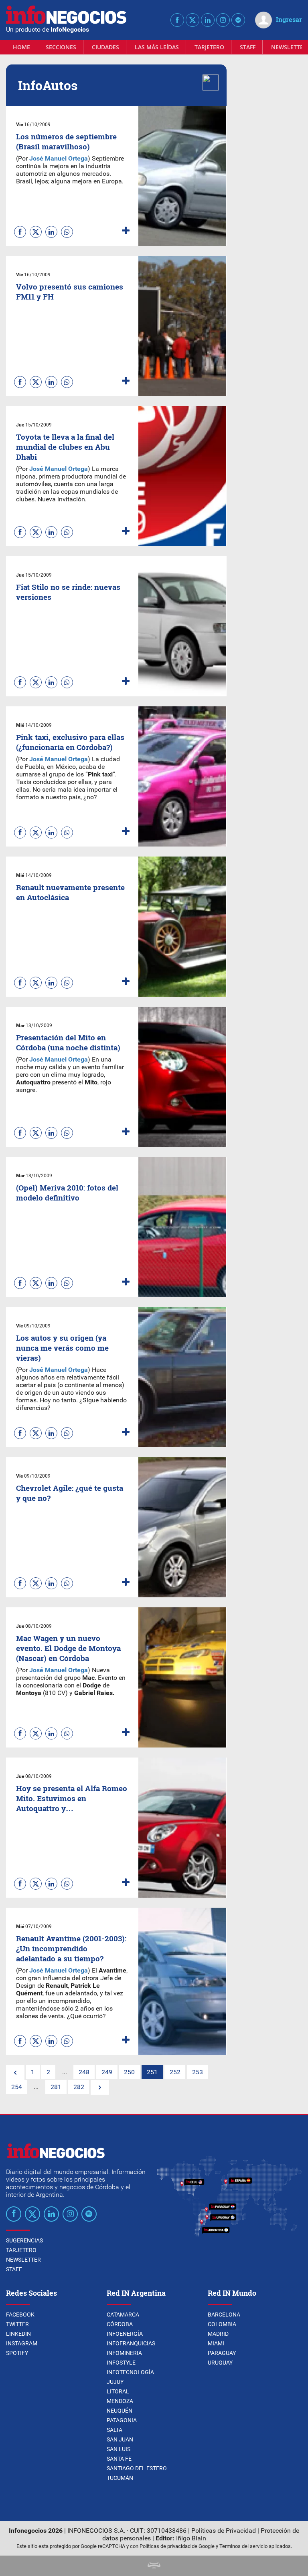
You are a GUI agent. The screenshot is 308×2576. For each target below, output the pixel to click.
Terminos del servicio (243, 2546)
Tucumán (120, 2478)
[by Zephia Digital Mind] (154, 2566)
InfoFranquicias (131, 2343)
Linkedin (18, 2334)
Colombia (222, 2324)
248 (84, 2072)
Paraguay (222, 2353)
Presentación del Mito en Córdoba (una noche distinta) (68, 1042)
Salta (114, 2430)
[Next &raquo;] (100, 2087)
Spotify (17, 2353)
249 (107, 2072)
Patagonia (122, 2420)
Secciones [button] (61, 47)
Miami (216, 2343)
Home (21, 47)
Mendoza (120, 2401)
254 (17, 2087)
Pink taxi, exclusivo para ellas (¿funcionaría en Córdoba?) (70, 742)
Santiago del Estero (137, 2468)
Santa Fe (119, 2459)
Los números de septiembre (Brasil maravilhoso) (66, 141)
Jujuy (115, 2382)
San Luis (119, 2449)
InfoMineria (124, 2353)
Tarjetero (209, 47)
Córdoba (120, 2324)
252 (175, 2072)
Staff (248, 47)
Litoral (118, 2391)
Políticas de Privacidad (224, 2531)
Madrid (218, 2334)
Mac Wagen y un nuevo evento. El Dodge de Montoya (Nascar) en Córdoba (68, 1648)
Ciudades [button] (105, 47)
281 (56, 2087)
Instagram (22, 2343)
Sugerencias (24, 2240)
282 (79, 2087)
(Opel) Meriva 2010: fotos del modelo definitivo (67, 1192)
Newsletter (23, 2260)
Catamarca (123, 2315)
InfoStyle (121, 2363)
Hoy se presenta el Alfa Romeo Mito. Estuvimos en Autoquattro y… (72, 1798)
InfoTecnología (130, 2372)
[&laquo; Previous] (15, 2072)
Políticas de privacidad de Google (177, 2546)
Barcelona (224, 2315)
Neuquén (120, 2411)
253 (198, 2072)
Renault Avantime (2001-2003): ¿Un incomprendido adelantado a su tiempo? (71, 1948)
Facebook (20, 2315)
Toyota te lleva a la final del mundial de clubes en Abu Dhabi (65, 447)
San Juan (120, 2439)
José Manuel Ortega (59, 1370)
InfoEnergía (125, 2334)
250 (129, 2072)
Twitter (17, 2324)
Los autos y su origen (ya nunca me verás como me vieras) (62, 1348)
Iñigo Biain (191, 2538)
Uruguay (220, 2363)
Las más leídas (157, 47)
